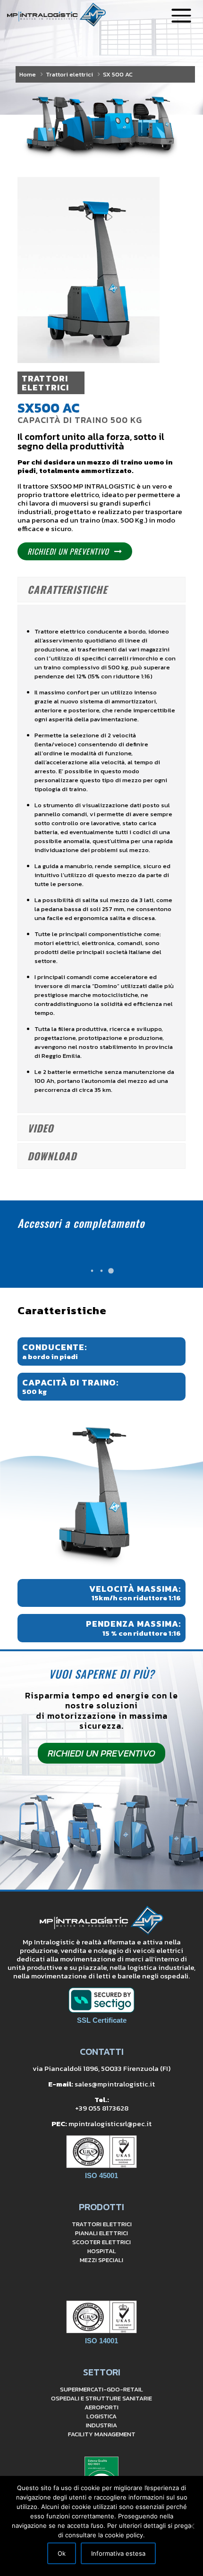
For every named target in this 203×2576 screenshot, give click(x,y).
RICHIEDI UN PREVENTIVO (68, 551)
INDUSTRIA (101, 2425)
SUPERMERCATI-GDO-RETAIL (101, 2389)
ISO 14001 (101, 2341)
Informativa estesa (118, 2553)
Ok (62, 2553)
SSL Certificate (102, 2020)
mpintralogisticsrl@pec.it (110, 2124)
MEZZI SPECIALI (101, 2260)
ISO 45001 (101, 2175)
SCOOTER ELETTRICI (101, 2242)
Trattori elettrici (69, 74)
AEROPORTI (101, 2407)
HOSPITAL (102, 2251)
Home (28, 74)
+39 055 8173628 (102, 2108)
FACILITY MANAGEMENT (102, 2434)
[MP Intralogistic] (56, 14)
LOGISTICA (101, 2416)
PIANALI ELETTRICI (101, 2233)
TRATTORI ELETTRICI (102, 2224)
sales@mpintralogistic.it (115, 2084)
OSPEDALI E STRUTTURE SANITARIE (101, 2398)
